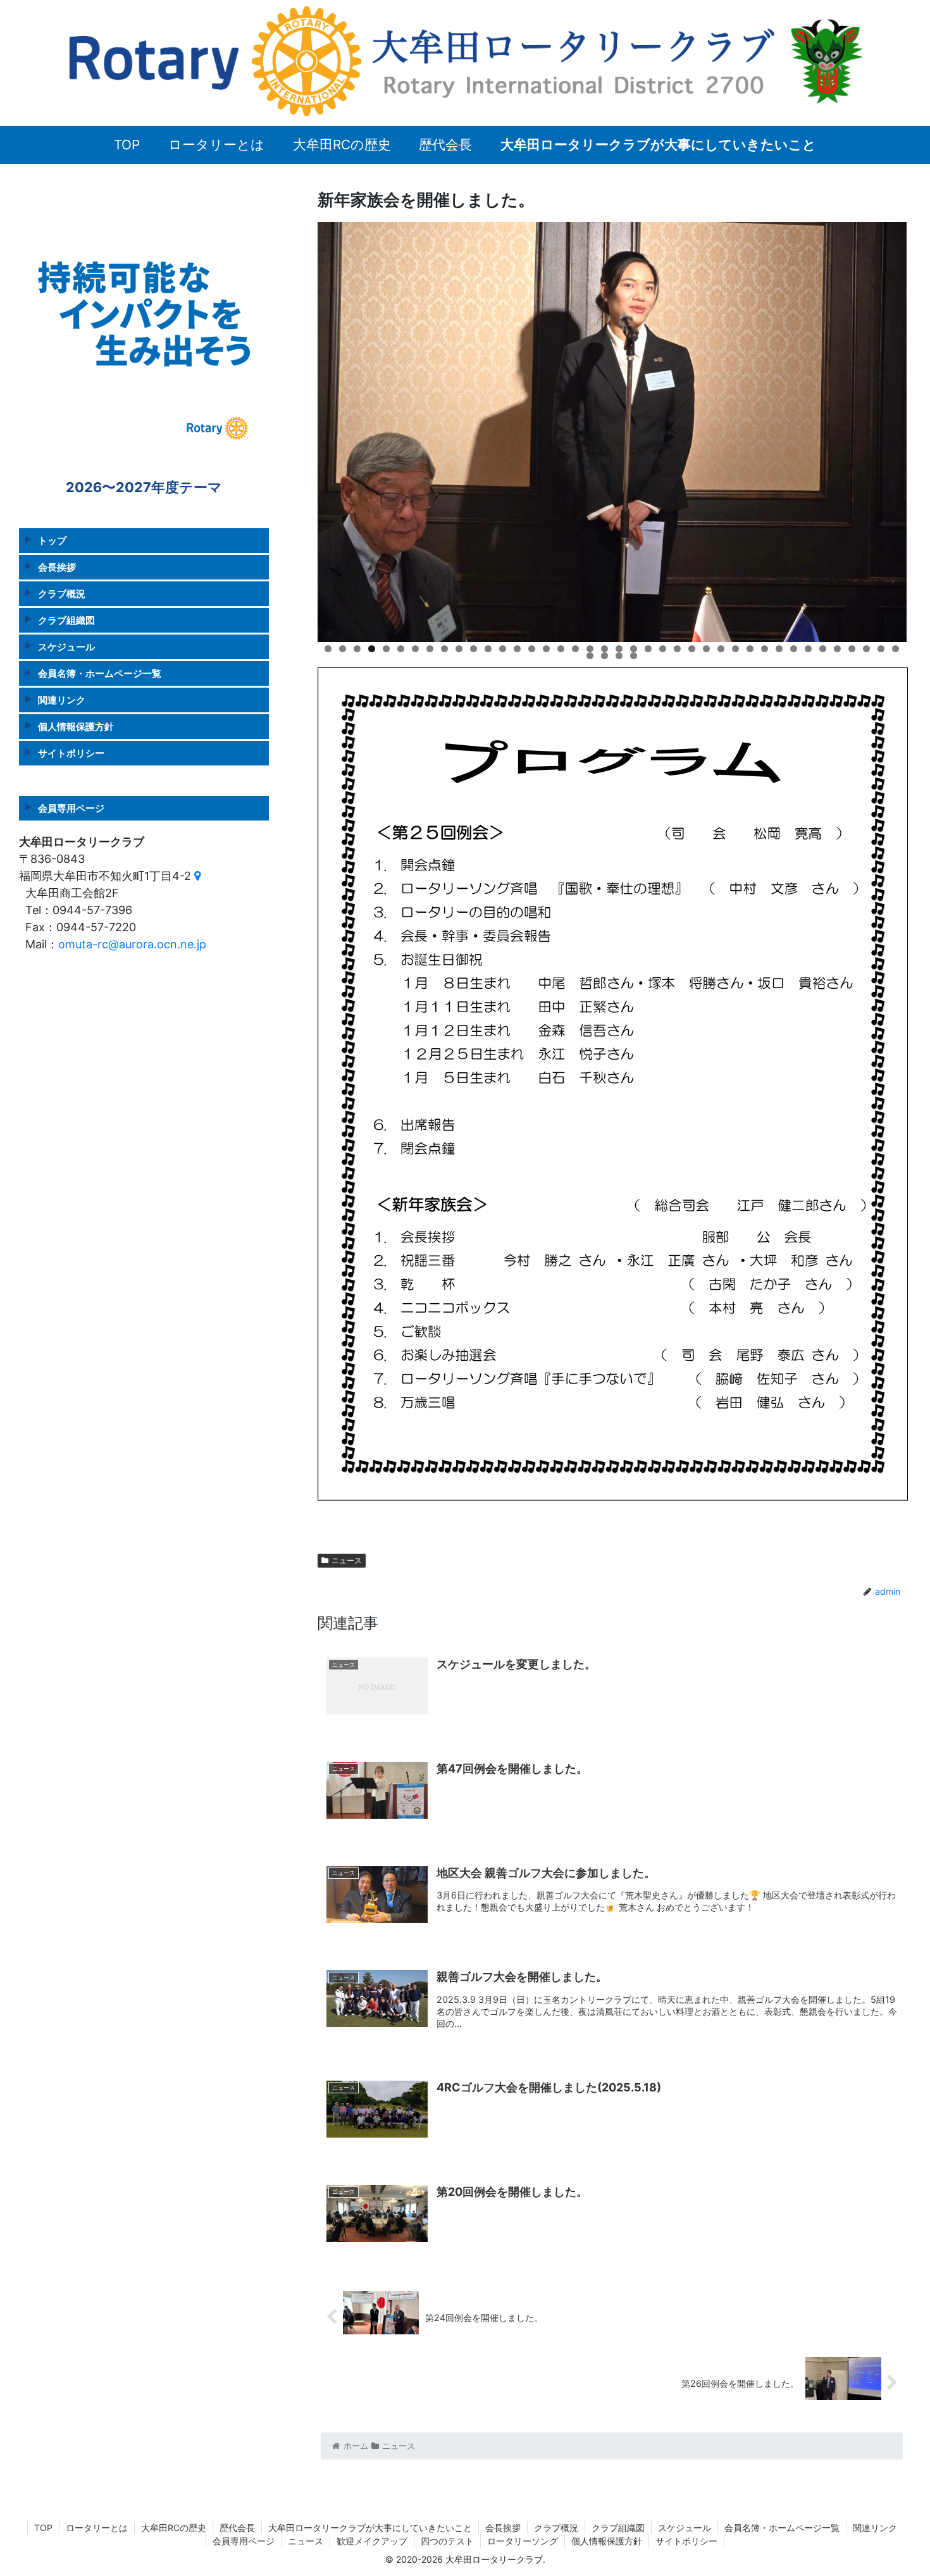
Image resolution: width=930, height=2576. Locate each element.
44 (634, 656)
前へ (295, 429)
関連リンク (62, 699)
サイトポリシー (71, 752)
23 (648, 649)
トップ (52, 540)
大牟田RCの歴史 (174, 2528)
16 (546, 649)
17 (561, 649)
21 (619, 649)
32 (779, 649)
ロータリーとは (97, 2528)
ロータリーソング (523, 2541)
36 (837, 649)
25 (677, 649)
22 (634, 649)
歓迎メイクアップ (372, 2541)
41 (590, 656)
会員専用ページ (71, 808)
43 (619, 656)
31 (765, 649)
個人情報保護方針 (76, 726)
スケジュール (66, 646)
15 (532, 649)
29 (735, 649)
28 (721, 649)
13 (503, 649)
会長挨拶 (57, 567)
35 (823, 649)
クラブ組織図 (66, 620)
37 (852, 649)
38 (866, 649)
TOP (43, 2528)
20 (604, 649)
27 (706, 649)
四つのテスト (447, 2541)
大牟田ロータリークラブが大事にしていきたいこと (370, 2528)
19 (590, 649)
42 (604, 656)
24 (663, 649)
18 (575, 649)
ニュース (347, 1560)
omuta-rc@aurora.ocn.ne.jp (132, 944)
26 (692, 649)
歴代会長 (237, 2528)
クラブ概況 (62, 593)
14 (517, 649)
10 (459, 649)
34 (808, 649)
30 (750, 649)
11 (474, 649)
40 (896, 649)
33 (794, 649)
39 (881, 649)
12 (488, 649)
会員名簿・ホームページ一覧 (100, 673)
